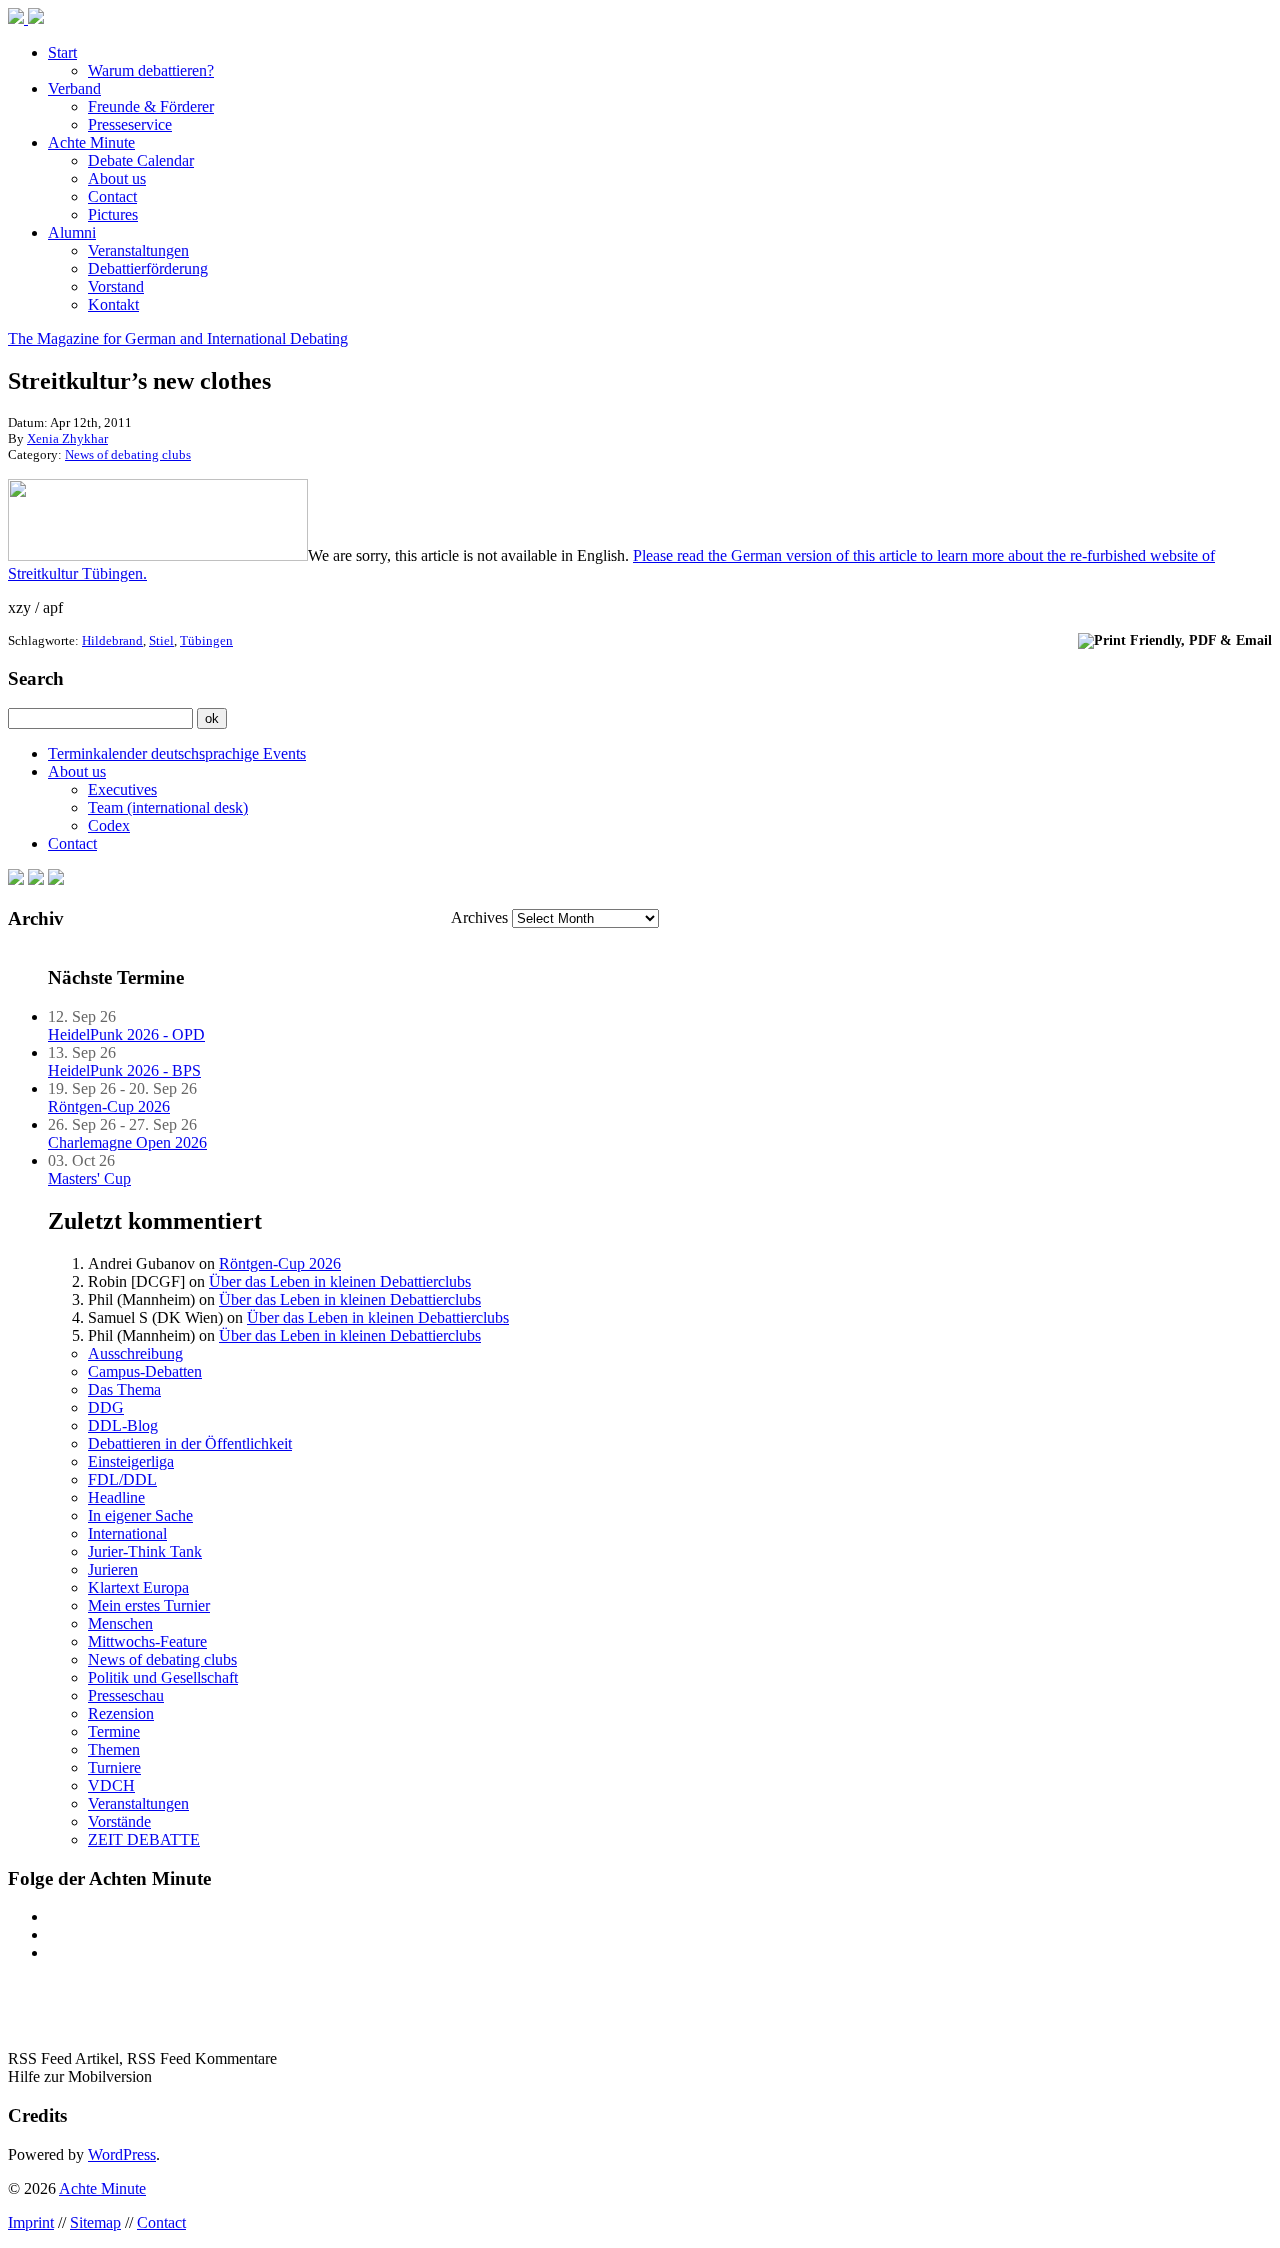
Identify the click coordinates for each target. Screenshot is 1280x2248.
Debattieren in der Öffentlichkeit (190, 1443)
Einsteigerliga (131, 1461)
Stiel (161, 640)
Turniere (114, 1767)
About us (117, 178)
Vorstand (116, 286)
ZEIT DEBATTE (144, 1839)
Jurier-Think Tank (145, 1551)
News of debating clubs (128, 454)
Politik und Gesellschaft (163, 1677)
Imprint (31, 2222)
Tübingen (206, 640)
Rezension (121, 1713)
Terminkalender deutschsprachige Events (177, 753)
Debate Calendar (141, 160)
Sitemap (95, 2222)
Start (62, 52)
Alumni (72, 232)
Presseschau (126, 1695)
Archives (479, 917)
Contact (112, 196)
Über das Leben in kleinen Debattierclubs (340, 1281)
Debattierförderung (148, 268)
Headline (116, 1497)
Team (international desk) (168, 807)
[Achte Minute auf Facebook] (16, 879)
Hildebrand (112, 640)
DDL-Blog (123, 1425)
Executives (122, 789)
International (127, 1533)
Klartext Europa (138, 1587)
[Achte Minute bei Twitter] (36, 879)
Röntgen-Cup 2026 (109, 1106)
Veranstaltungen (138, 250)
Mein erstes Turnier (149, 1605)
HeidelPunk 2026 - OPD (126, 1034)
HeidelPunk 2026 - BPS (124, 1070)
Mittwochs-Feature (147, 1641)
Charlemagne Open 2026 (127, 1142)
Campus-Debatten (145, 1371)
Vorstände (119, 1821)
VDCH (111, 1785)
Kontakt (113, 304)
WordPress (122, 2154)
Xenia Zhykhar (67, 438)
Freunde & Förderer (151, 106)
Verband (74, 88)
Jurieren (113, 1569)
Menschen (120, 1623)
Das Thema (124, 1389)
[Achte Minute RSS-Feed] (56, 879)
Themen (114, 1749)
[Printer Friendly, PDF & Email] (1175, 639)
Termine (114, 1731)
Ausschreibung (135, 1353)
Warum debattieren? (151, 70)
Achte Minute (91, 142)
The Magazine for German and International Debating (178, 338)
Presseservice (130, 124)
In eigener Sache (140, 1515)
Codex (109, 825)
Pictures (113, 214)
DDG (106, 1407)
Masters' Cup (89, 1178)
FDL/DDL (122, 1479)
